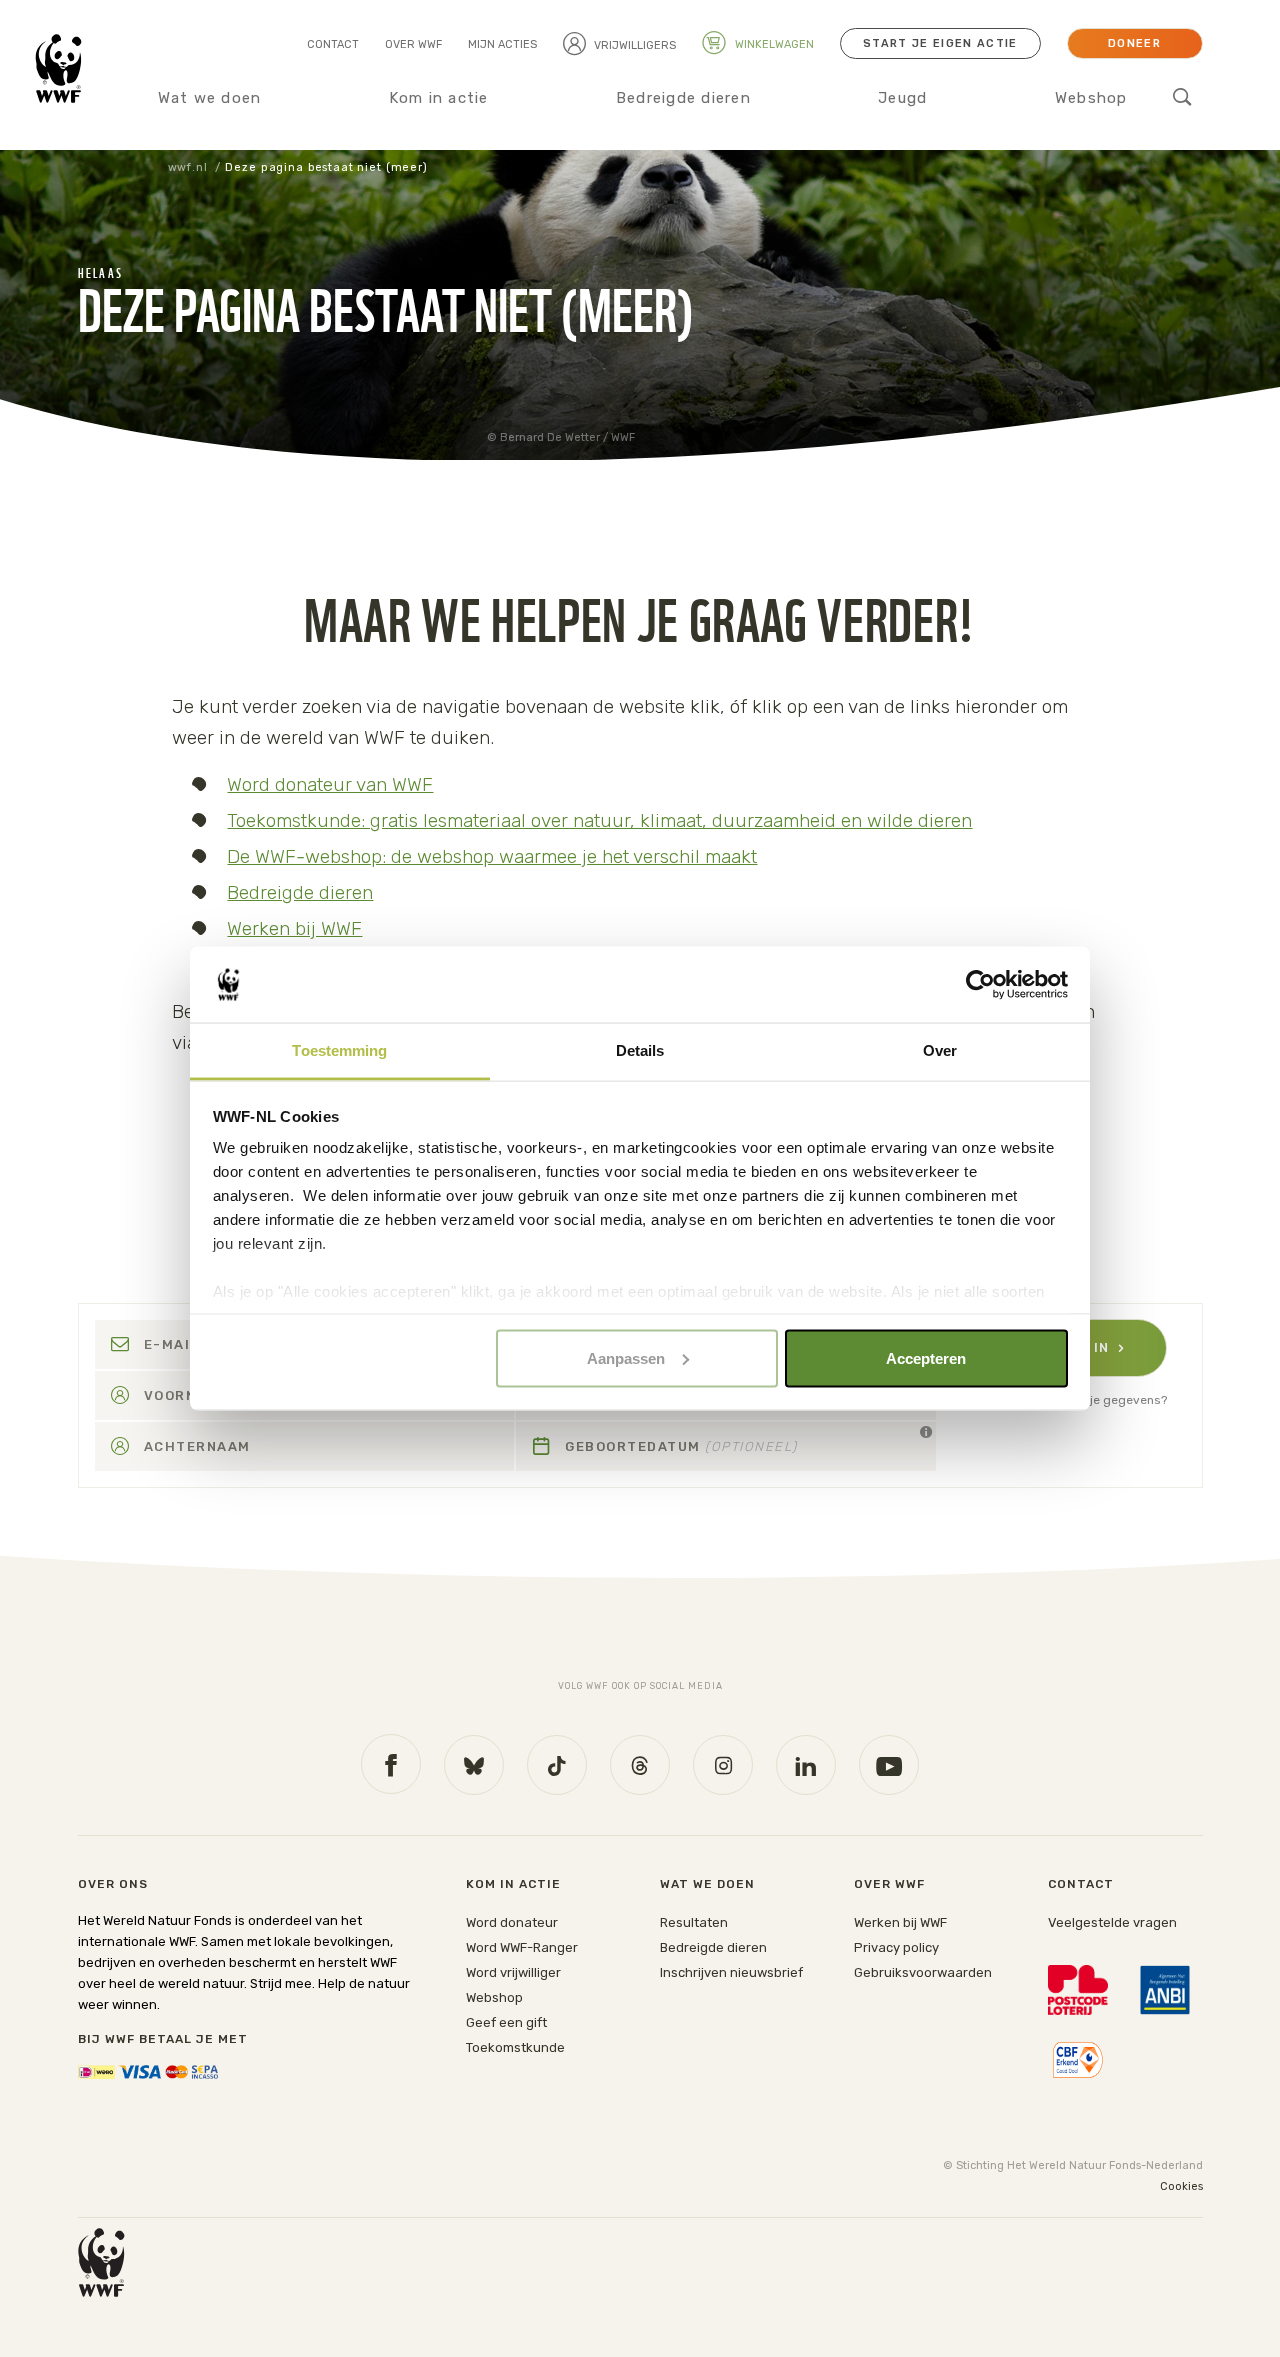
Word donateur (512, 1922)
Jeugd (902, 98)
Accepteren (926, 1357)
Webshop (1091, 98)
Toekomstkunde (515, 2047)
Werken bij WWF (294, 928)
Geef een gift (506, 2022)
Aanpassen (626, 1357)
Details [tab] (640, 1050)
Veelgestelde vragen (1112, 1922)
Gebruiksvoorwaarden (923, 1972)
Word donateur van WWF (330, 784)
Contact (333, 44)
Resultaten (694, 1922)
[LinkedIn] (806, 1765)
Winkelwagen (773, 44)
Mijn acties (502, 44)
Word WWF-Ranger (522, 1947)
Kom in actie (439, 98)
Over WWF (413, 44)
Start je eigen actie (940, 43)
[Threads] (640, 1765)
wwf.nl (188, 167)
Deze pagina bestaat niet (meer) (326, 167)
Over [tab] (940, 1050)
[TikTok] (557, 1765)
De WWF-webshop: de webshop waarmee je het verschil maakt (492, 856)
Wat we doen (210, 98)
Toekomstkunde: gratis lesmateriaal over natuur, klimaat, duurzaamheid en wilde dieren (599, 820)
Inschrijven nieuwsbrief (731, 1972)
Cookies (1181, 2186)
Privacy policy (896, 1947)
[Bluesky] (474, 1765)
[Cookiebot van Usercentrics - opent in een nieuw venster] (980, 985)
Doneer (1134, 43)
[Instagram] (723, 1765)
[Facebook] (391, 1764)
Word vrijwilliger (513, 1972)
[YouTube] (889, 1765)
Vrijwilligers (635, 45)
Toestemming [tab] (339, 1050)
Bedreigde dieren (683, 98)
